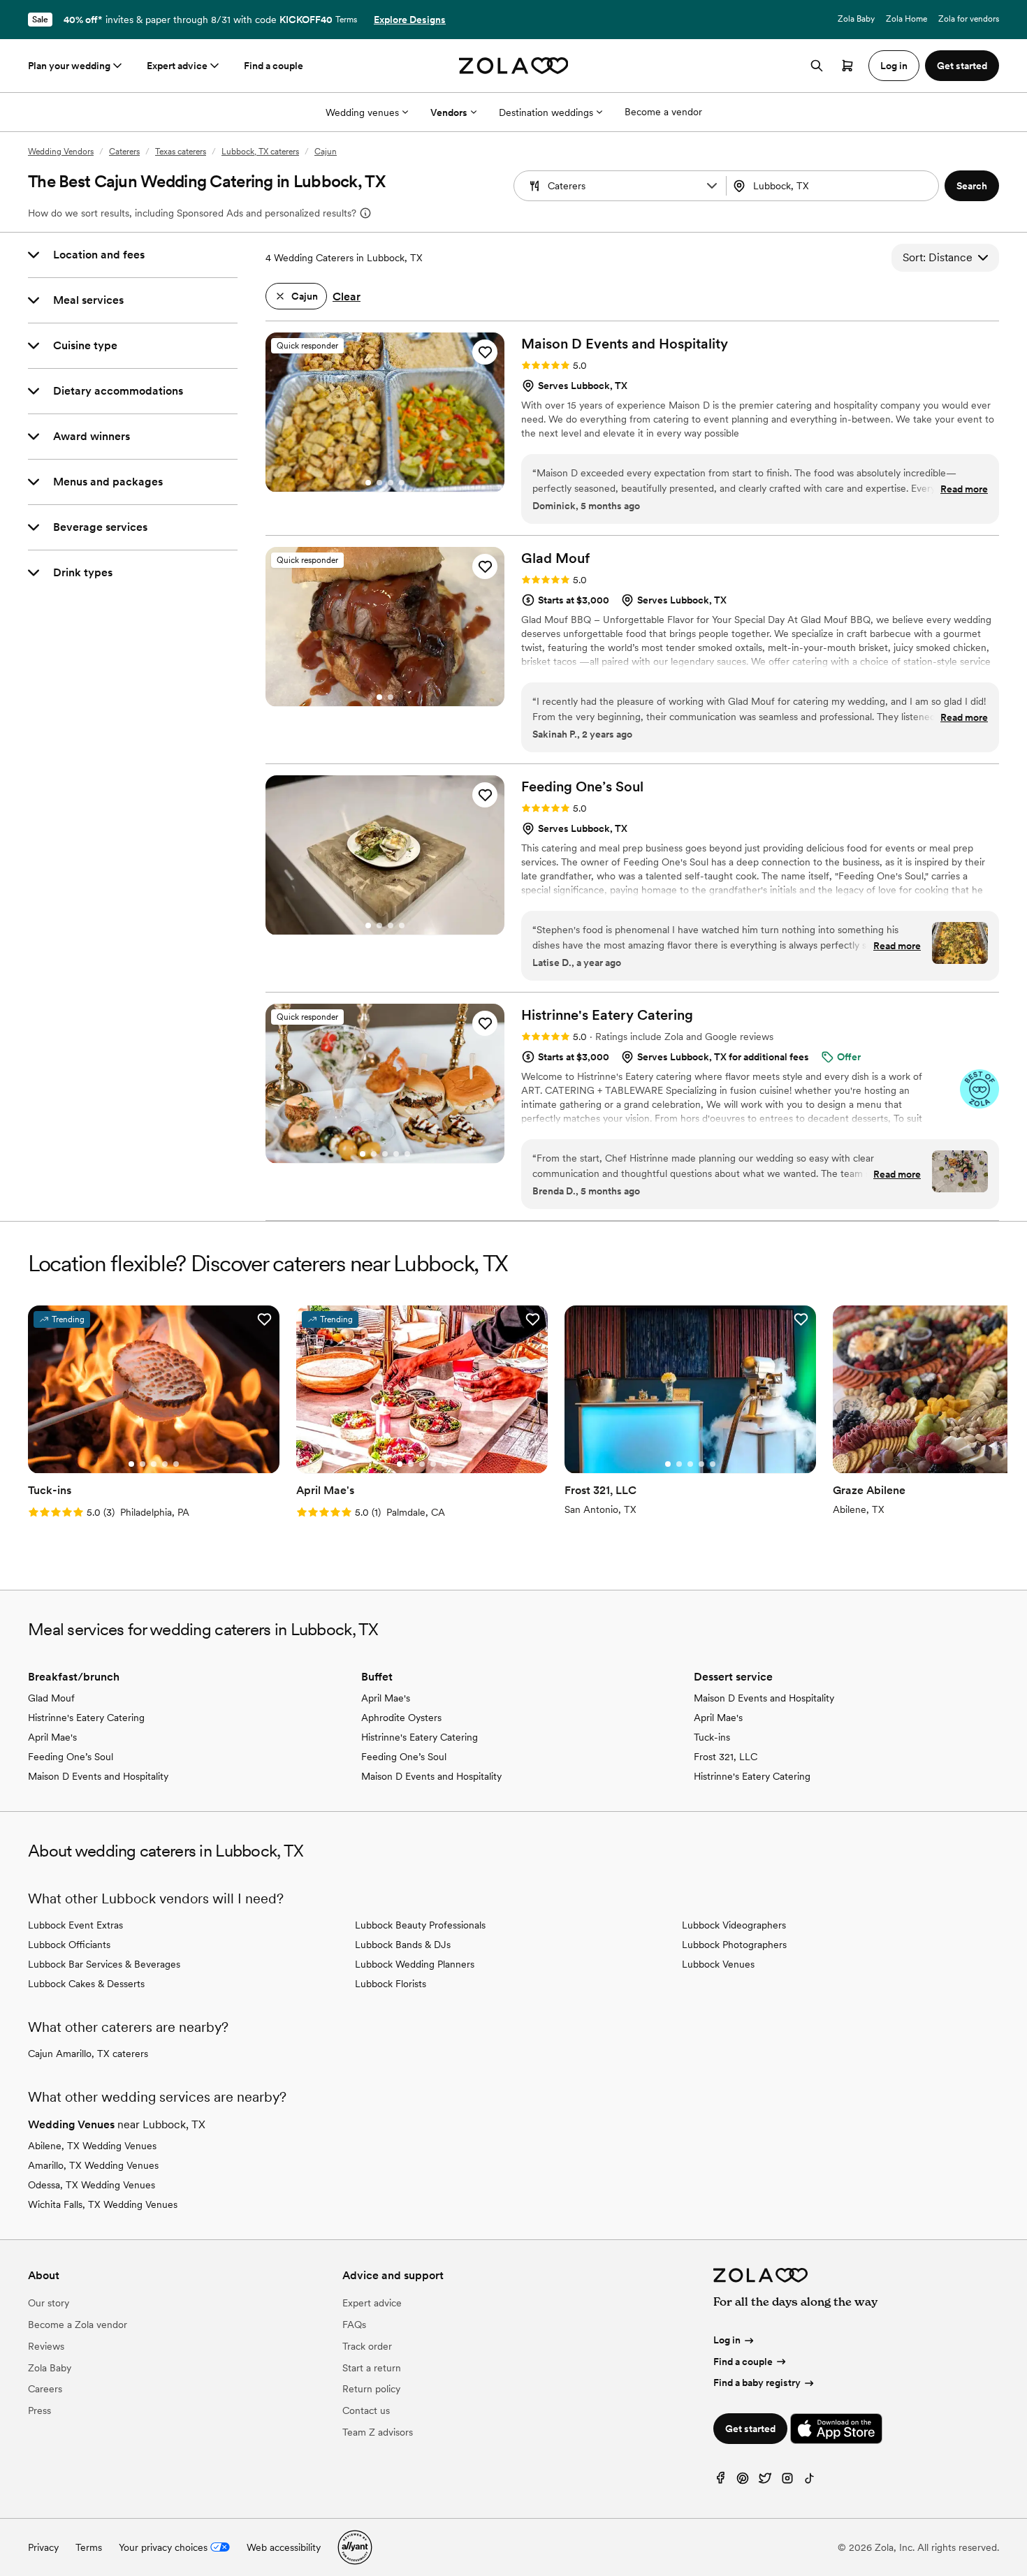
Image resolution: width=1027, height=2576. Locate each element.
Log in (727, 2340)
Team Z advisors (378, 2432)
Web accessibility (284, 2547)
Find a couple (274, 66)
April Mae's (52, 1737)
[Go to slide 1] (368, 483)
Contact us (366, 2410)
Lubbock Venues (718, 1964)
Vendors (449, 112)
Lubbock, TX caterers (260, 152)
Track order (367, 2346)
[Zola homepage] (514, 66)
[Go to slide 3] (391, 483)
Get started (750, 2429)
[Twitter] (765, 2481)
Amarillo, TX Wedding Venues (93, 2165)
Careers (45, 2389)
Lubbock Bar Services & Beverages (104, 1964)
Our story (49, 2303)
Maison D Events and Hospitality (98, 1776)
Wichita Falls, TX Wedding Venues (103, 2204)
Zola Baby (856, 19)
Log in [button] (894, 66)
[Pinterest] (743, 2481)
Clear (347, 297)
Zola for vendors (969, 19)
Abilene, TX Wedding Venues (92, 2146)
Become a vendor (663, 112)
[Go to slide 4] (402, 483)
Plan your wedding (69, 66)
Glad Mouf (51, 1698)
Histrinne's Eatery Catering (86, 1718)
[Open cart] (847, 66)
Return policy (371, 2389)
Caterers (124, 152)
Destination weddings (546, 112)
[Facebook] (720, 2481)
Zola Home (906, 19)
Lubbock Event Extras (75, 1925)
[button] (712, 186)
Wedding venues (362, 112)
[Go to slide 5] (407, 1154)
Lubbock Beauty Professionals (420, 1925)
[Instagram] (787, 2481)
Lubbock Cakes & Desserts (86, 1984)
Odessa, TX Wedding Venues (92, 2185)
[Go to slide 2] (379, 483)
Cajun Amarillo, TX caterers (88, 2054)
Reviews (46, 2346)
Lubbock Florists (391, 1984)
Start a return (372, 2368)
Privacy (43, 2547)
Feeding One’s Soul (71, 1757)
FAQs (354, 2325)
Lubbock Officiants (69, 1945)
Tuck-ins (712, 1737)
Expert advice (177, 66)
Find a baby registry (757, 2383)
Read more (964, 489)
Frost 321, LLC (726, 1757)
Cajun (326, 152)
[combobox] (834, 186)
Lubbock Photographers (734, 1945)
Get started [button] (962, 66)
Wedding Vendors (61, 152)
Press (39, 2410)
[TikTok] (810, 2481)
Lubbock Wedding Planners (415, 1964)
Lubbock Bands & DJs (403, 1945)
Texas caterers (181, 152)
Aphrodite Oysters (401, 1718)
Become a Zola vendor (78, 2325)
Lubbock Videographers (734, 1925)
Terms (346, 20)
